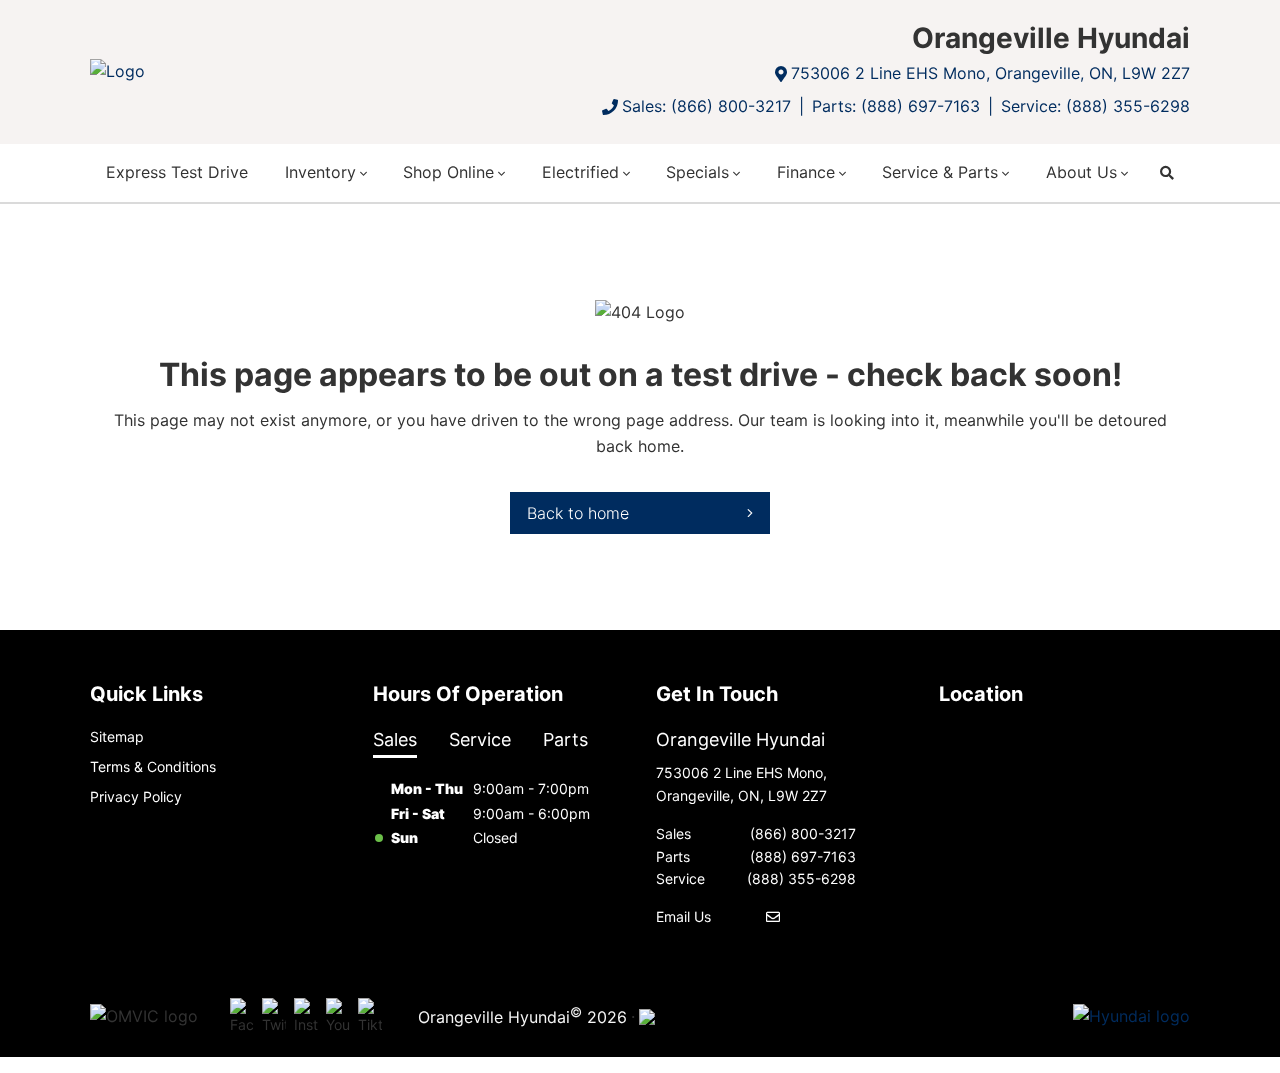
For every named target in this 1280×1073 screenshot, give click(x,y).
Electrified (580, 172)
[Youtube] (338, 1017)
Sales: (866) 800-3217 (706, 106)
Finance (806, 172)
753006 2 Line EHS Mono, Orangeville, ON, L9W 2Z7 (990, 73)
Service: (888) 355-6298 (1095, 106)
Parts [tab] (565, 739)
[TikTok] (370, 1017)
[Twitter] (274, 1017)
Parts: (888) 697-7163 (896, 106)
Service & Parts (940, 172)
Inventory (320, 172)
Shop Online (448, 172)
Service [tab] (480, 739)
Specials (697, 172)
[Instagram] (306, 1017)
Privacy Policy (136, 796)
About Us (1081, 172)
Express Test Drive (177, 172)
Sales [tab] (395, 739)
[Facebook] (242, 1017)
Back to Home (578, 513)
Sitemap (117, 736)
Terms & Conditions (153, 766)
